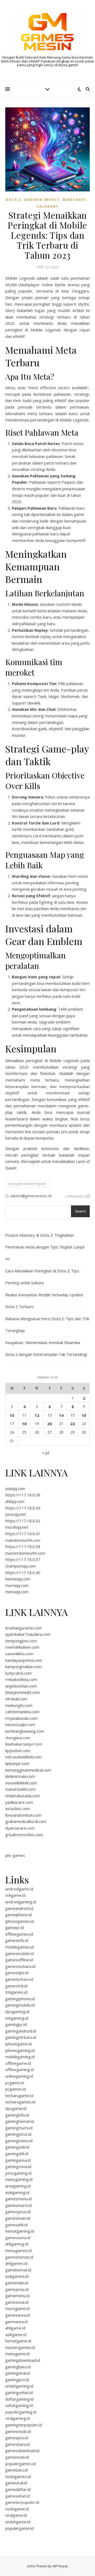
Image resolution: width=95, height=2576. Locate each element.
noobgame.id (17, 2509)
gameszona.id (18, 2238)
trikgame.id (15, 1895)
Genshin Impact (42, 200)
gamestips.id (17, 1973)
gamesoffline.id (19, 1960)
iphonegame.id (18, 2044)
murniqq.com (17, 1585)
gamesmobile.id (20, 1953)
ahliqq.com (15, 1501)
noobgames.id (18, 2476)
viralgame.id (16, 2515)
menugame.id (17, 2354)
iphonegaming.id (20, 2050)
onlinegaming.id (19, 2076)
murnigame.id (17, 2308)
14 (61, 1415)
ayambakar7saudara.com (28, 1634)
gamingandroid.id (21, 2031)
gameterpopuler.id (22, 2502)
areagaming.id (18, 2186)
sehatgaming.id (19, 2405)
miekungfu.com (19, 1705)
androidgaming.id (21, 1902)
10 (12, 1415)
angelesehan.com (21, 1686)
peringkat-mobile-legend (27, 1184)
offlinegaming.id (20, 2070)
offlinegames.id (19, 1934)
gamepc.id (15, 1927)
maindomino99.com (23, 1540)
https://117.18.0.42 (23, 1521)
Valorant (48, 207)
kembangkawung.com (25, 1731)
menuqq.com (17, 1592)
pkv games (15, 1855)
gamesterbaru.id (20, 1966)
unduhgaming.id (19, 2386)
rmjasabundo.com (21, 1718)
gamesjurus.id (18, 2212)
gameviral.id (16, 2483)
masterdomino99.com (25, 1553)
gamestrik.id (16, 1986)
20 (50, 1424)
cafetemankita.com (22, 1712)
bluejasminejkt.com (23, 1692)
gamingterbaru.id (21, 2037)
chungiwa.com (18, 1738)
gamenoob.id (17, 2457)
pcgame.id (15, 2083)
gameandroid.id (19, 1908)
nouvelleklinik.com (21, 1783)
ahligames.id (16, 2263)
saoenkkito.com (19, 1654)
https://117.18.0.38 (23, 1546)
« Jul (46, 1452)
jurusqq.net (16, 1514)
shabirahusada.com (23, 1796)
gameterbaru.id (19, 1979)
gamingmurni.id (19, 2128)
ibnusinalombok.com (23, 1815)
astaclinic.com (18, 1809)
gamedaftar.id (18, 2489)
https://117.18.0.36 (23, 1495)
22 (73, 1424)
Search (80, 1211)
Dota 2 (13, 200)
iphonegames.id (20, 1921)
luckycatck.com (18, 1673)
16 (84, 1415)
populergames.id (20, 2464)
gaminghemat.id (20, 2121)
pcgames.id (16, 2089)
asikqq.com (15, 1488)
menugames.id (18, 2250)
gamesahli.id (16, 2225)
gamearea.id (16, 2322)
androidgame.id (19, 1889)
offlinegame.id (18, 2063)
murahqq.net (17, 1527)
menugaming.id (19, 2179)
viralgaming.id (18, 2418)
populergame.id (19, 2528)
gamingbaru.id (18, 2367)
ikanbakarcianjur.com (24, 1744)
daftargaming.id (19, 2399)
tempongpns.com (21, 1641)
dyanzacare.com (20, 1828)
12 (37, 1415)
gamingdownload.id (23, 2360)
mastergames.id (20, 2347)
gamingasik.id (17, 2147)
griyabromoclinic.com (24, 1835)
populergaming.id (21, 2412)
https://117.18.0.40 (23, 1572)
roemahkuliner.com (22, 1647)
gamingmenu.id (19, 2141)
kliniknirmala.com (20, 1776)
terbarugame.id (19, 2096)
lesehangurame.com (23, 1628)
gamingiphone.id (20, 1999)
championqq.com (20, 1566)
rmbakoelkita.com (21, 1679)
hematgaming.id (20, 2231)
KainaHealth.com (20, 1789)
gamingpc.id (16, 2024)
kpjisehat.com (18, 1751)
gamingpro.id (17, 2380)
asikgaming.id (17, 2192)
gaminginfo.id (17, 2115)
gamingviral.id (18, 2373)
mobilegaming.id (20, 2057)
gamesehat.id (18, 2496)
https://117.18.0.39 (23, 1508)
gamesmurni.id (18, 2205)
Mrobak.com (16, 1699)
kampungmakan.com (23, 1666)
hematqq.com (18, 1579)
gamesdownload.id (22, 2450)
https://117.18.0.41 (23, 1534)
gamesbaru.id (18, 2444)
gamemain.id (17, 2283)
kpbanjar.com (17, 1763)
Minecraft (74, 200)
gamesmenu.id (18, 2199)
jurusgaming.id (18, 2173)
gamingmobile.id (20, 2005)
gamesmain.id (18, 2218)
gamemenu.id (17, 2296)
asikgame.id (16, 2334)
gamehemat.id (18, 2270)
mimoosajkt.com (20, 1725)
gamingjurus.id (18, 2134)
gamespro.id (17, 2438)
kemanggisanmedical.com (28, 1770)
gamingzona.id (18, 2166)
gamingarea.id (18, 2160)
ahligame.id (15, 2328)
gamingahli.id (17, 2154)
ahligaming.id (17, 2244)
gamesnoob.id (18, 2431)
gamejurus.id (17, 2289)
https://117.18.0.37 (23, 1559)
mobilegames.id (20, 1947)
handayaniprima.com (24, 1660)
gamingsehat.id (19, 2392)
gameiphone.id (18, 1915)
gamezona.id (17, 2302)
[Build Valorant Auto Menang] (47, 32)
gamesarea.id (18, 2315)
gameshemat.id (19, 2257)
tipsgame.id (16, 2108)
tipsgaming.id (17, 2011)
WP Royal (60, 2566)
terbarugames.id (20, 2102)
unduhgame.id (18, 2522)
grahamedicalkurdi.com (26, 1821)
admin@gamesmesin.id (31, 1196)
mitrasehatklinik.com (23, 1757)
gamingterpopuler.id (24, 2425)
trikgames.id (16, 1992)
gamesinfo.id (17, 1940)
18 (24, 1424)
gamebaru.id (16, 2470)
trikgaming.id (17, 2018)
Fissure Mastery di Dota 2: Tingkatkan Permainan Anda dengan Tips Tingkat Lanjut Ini (45, 1247)
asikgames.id (17, 2276)
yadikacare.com (19, 1802)
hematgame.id (18, 2341)
